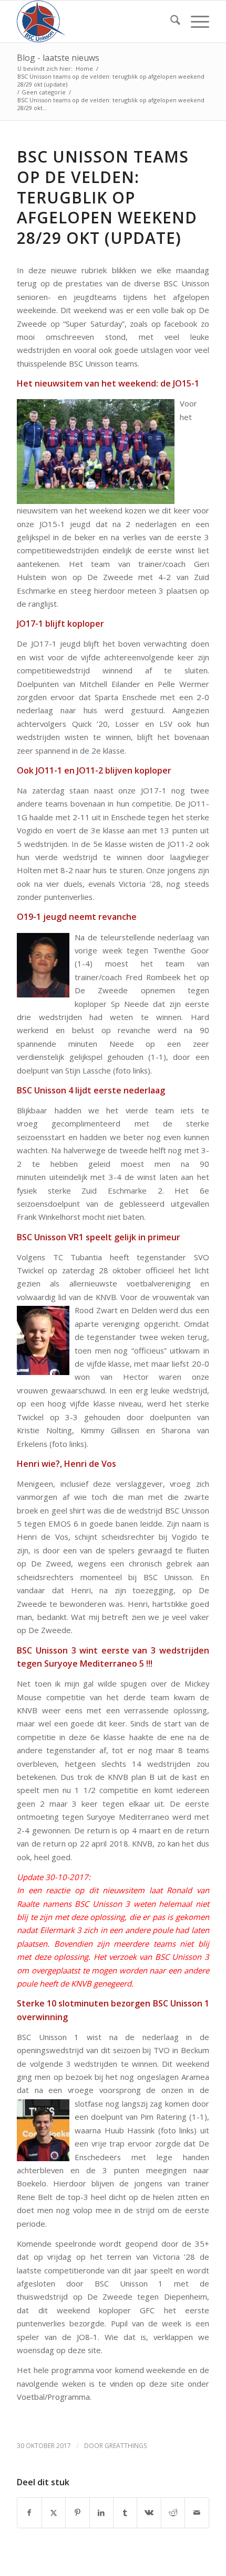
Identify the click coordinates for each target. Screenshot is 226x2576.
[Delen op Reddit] (173, 2513)
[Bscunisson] (94, 22)
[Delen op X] (54, 2513)
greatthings (126, 2446)
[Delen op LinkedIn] (101, 2513)
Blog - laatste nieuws (58, 58)
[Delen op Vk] (149, 2513)
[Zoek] (170, 22)
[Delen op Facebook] (29, 2513)
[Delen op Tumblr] (125, 2513)
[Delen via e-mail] (197, 2513)
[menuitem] (170, 22)
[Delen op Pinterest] (77, 2513)
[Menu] (195, 22)
